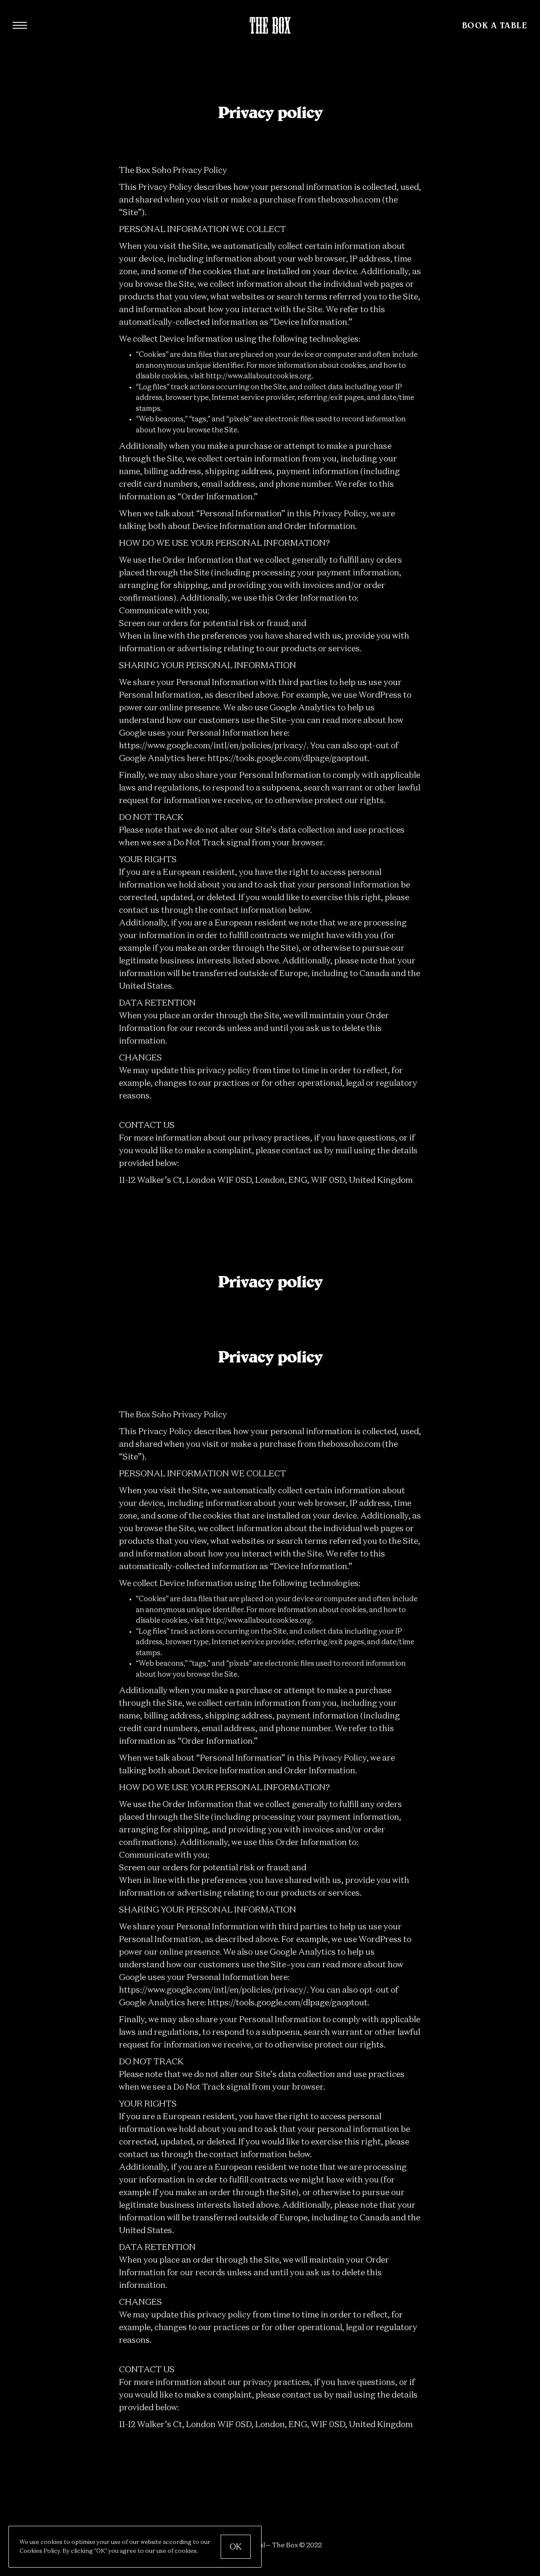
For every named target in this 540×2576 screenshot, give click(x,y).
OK (236, 2547)
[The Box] (270, 26)
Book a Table (495, 25)
